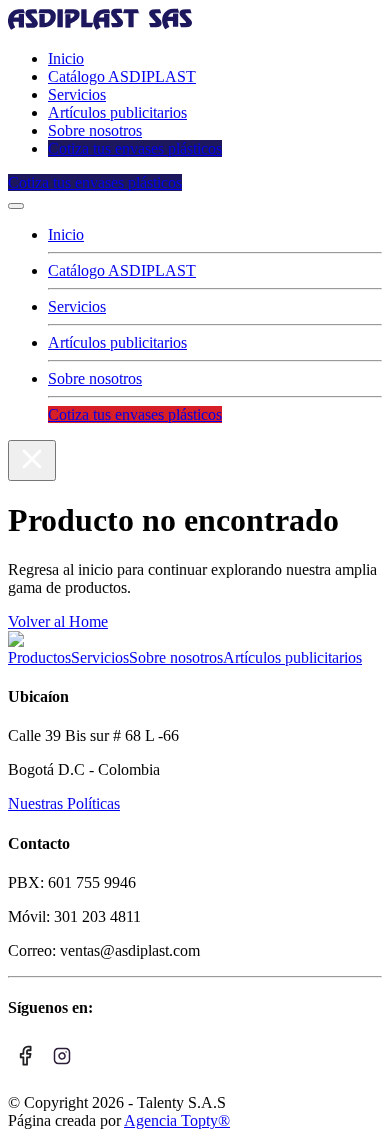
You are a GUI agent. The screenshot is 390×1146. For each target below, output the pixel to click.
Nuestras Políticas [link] (64, 803)
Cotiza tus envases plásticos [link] (135, 148)
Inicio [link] (66, 58)
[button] (16, 206)
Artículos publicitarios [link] (117, 112)
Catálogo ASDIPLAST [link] (122, 76)
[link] (100, 24)
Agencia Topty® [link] (177, 1120)
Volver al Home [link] (58, 621)
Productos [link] (39, 657)
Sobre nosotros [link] (95, 130)
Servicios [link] (77, 94)
